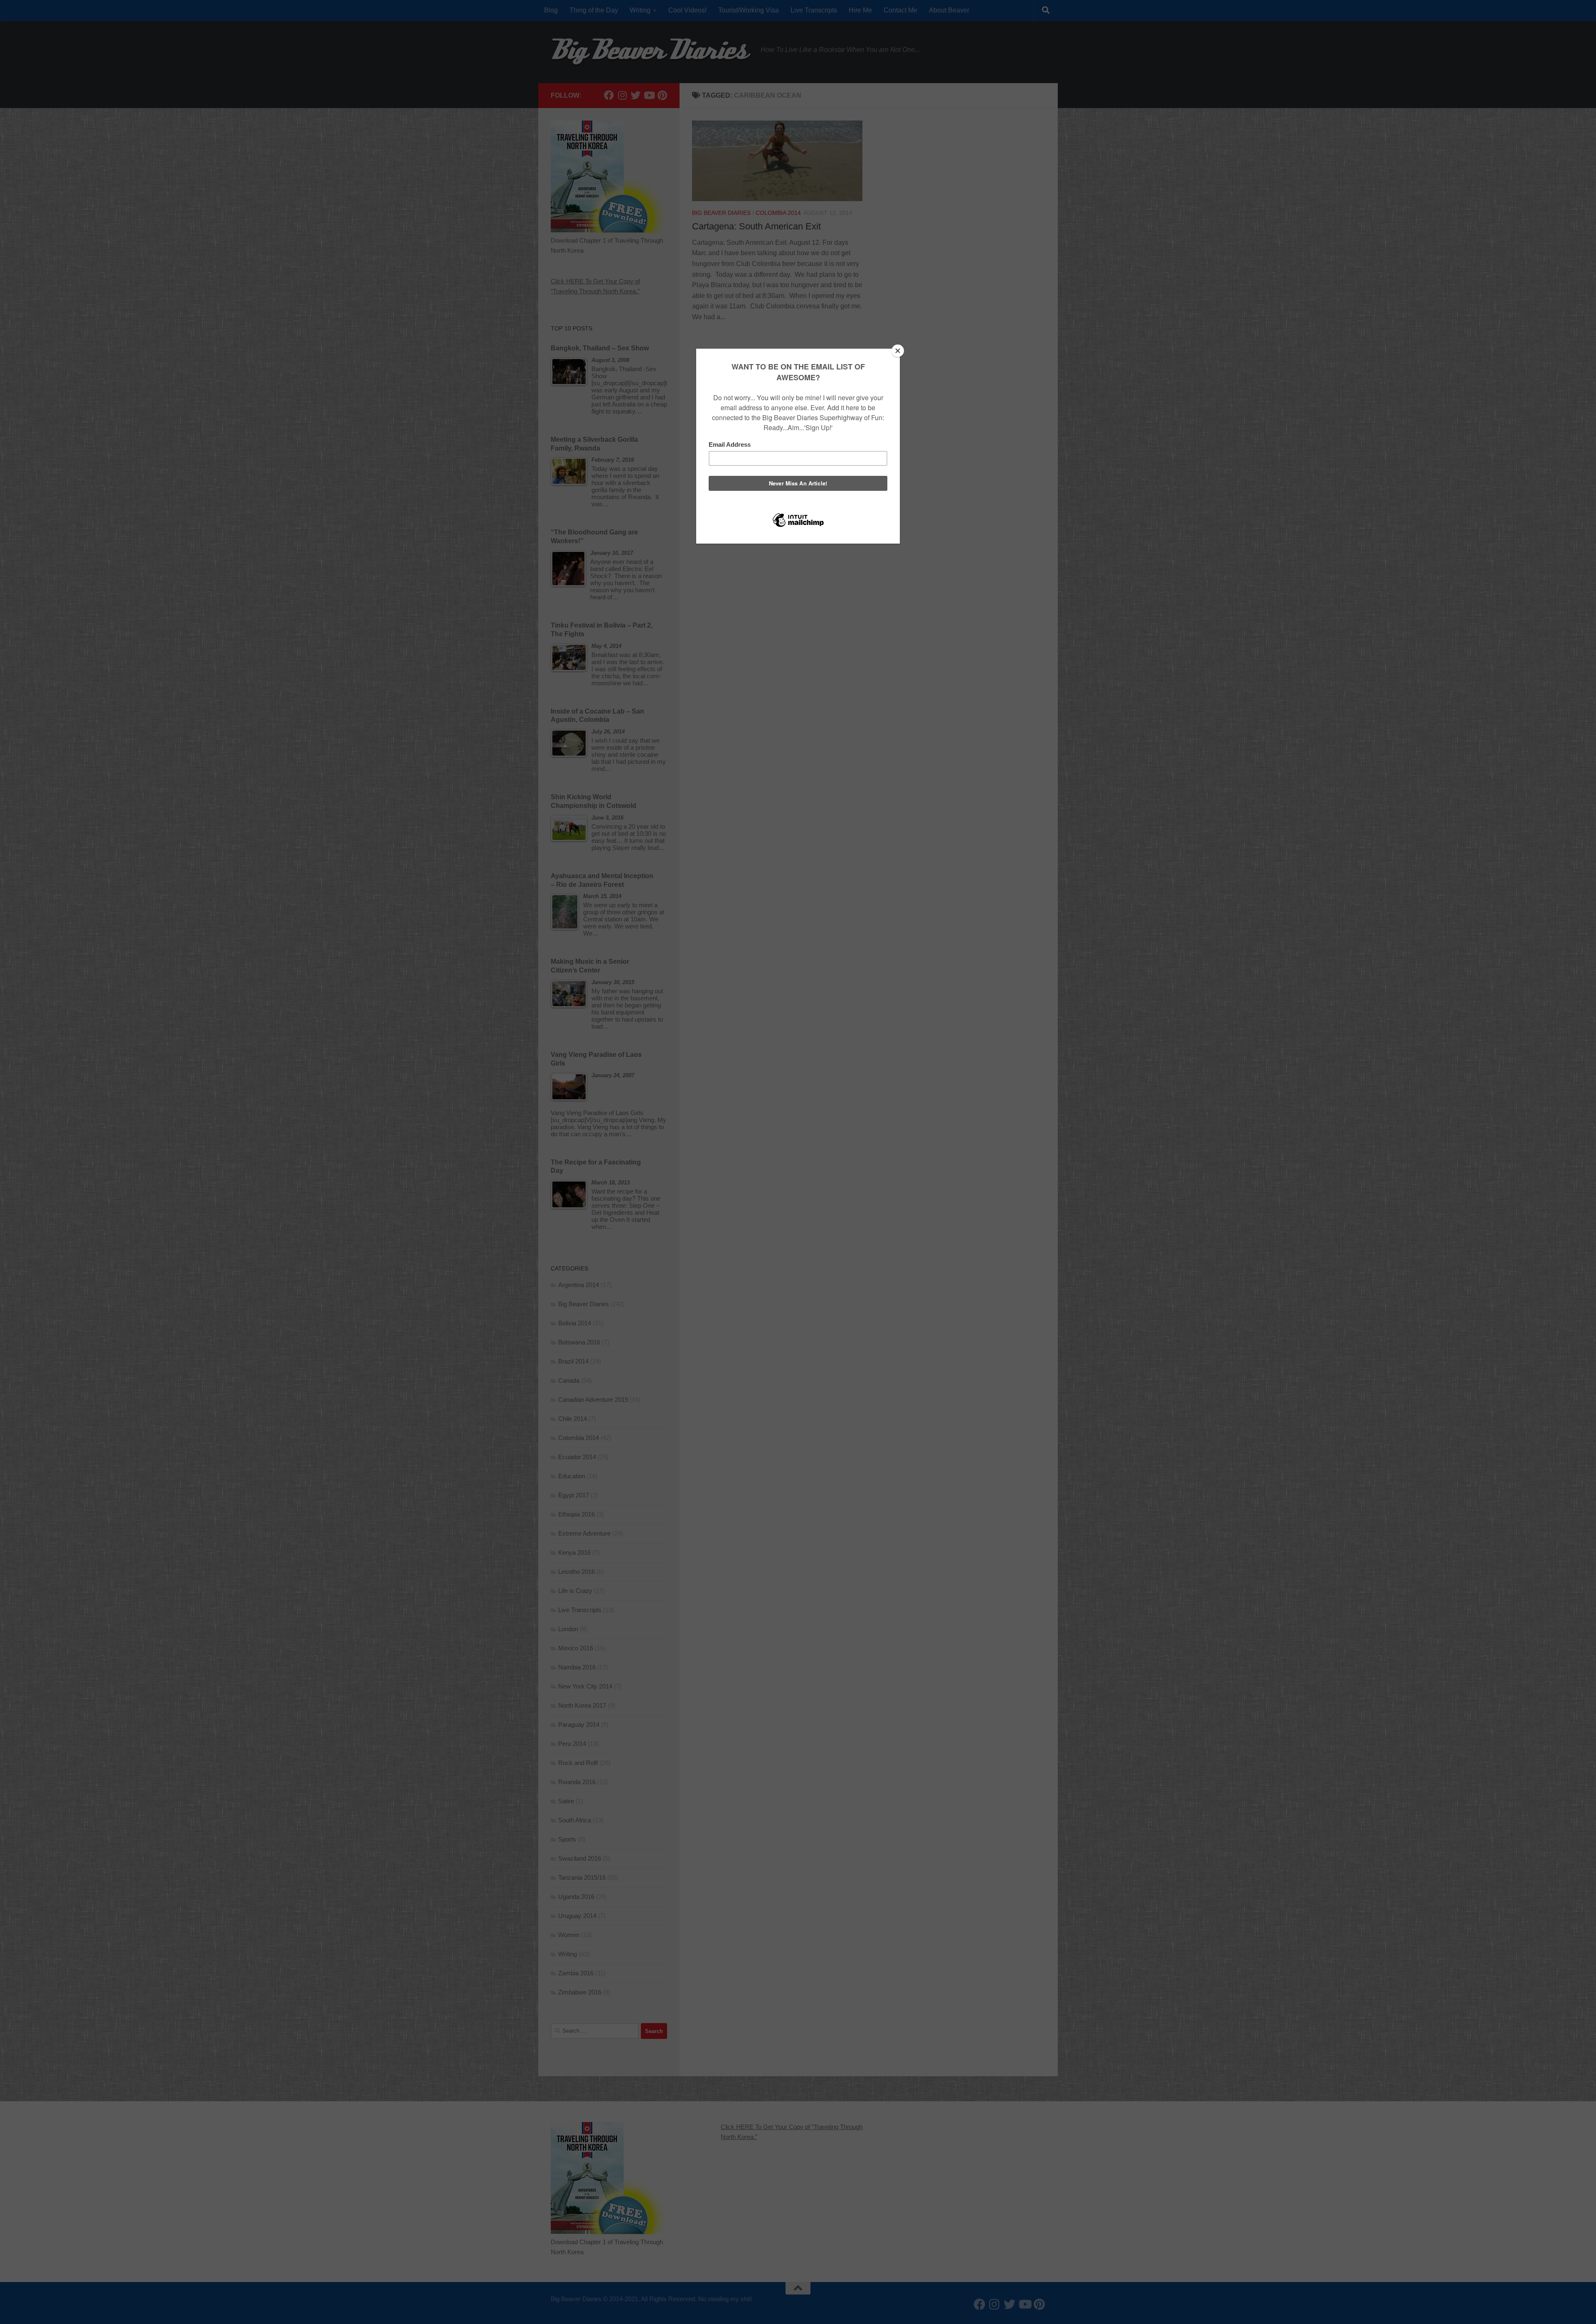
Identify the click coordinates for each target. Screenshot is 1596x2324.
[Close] (898, 351)
